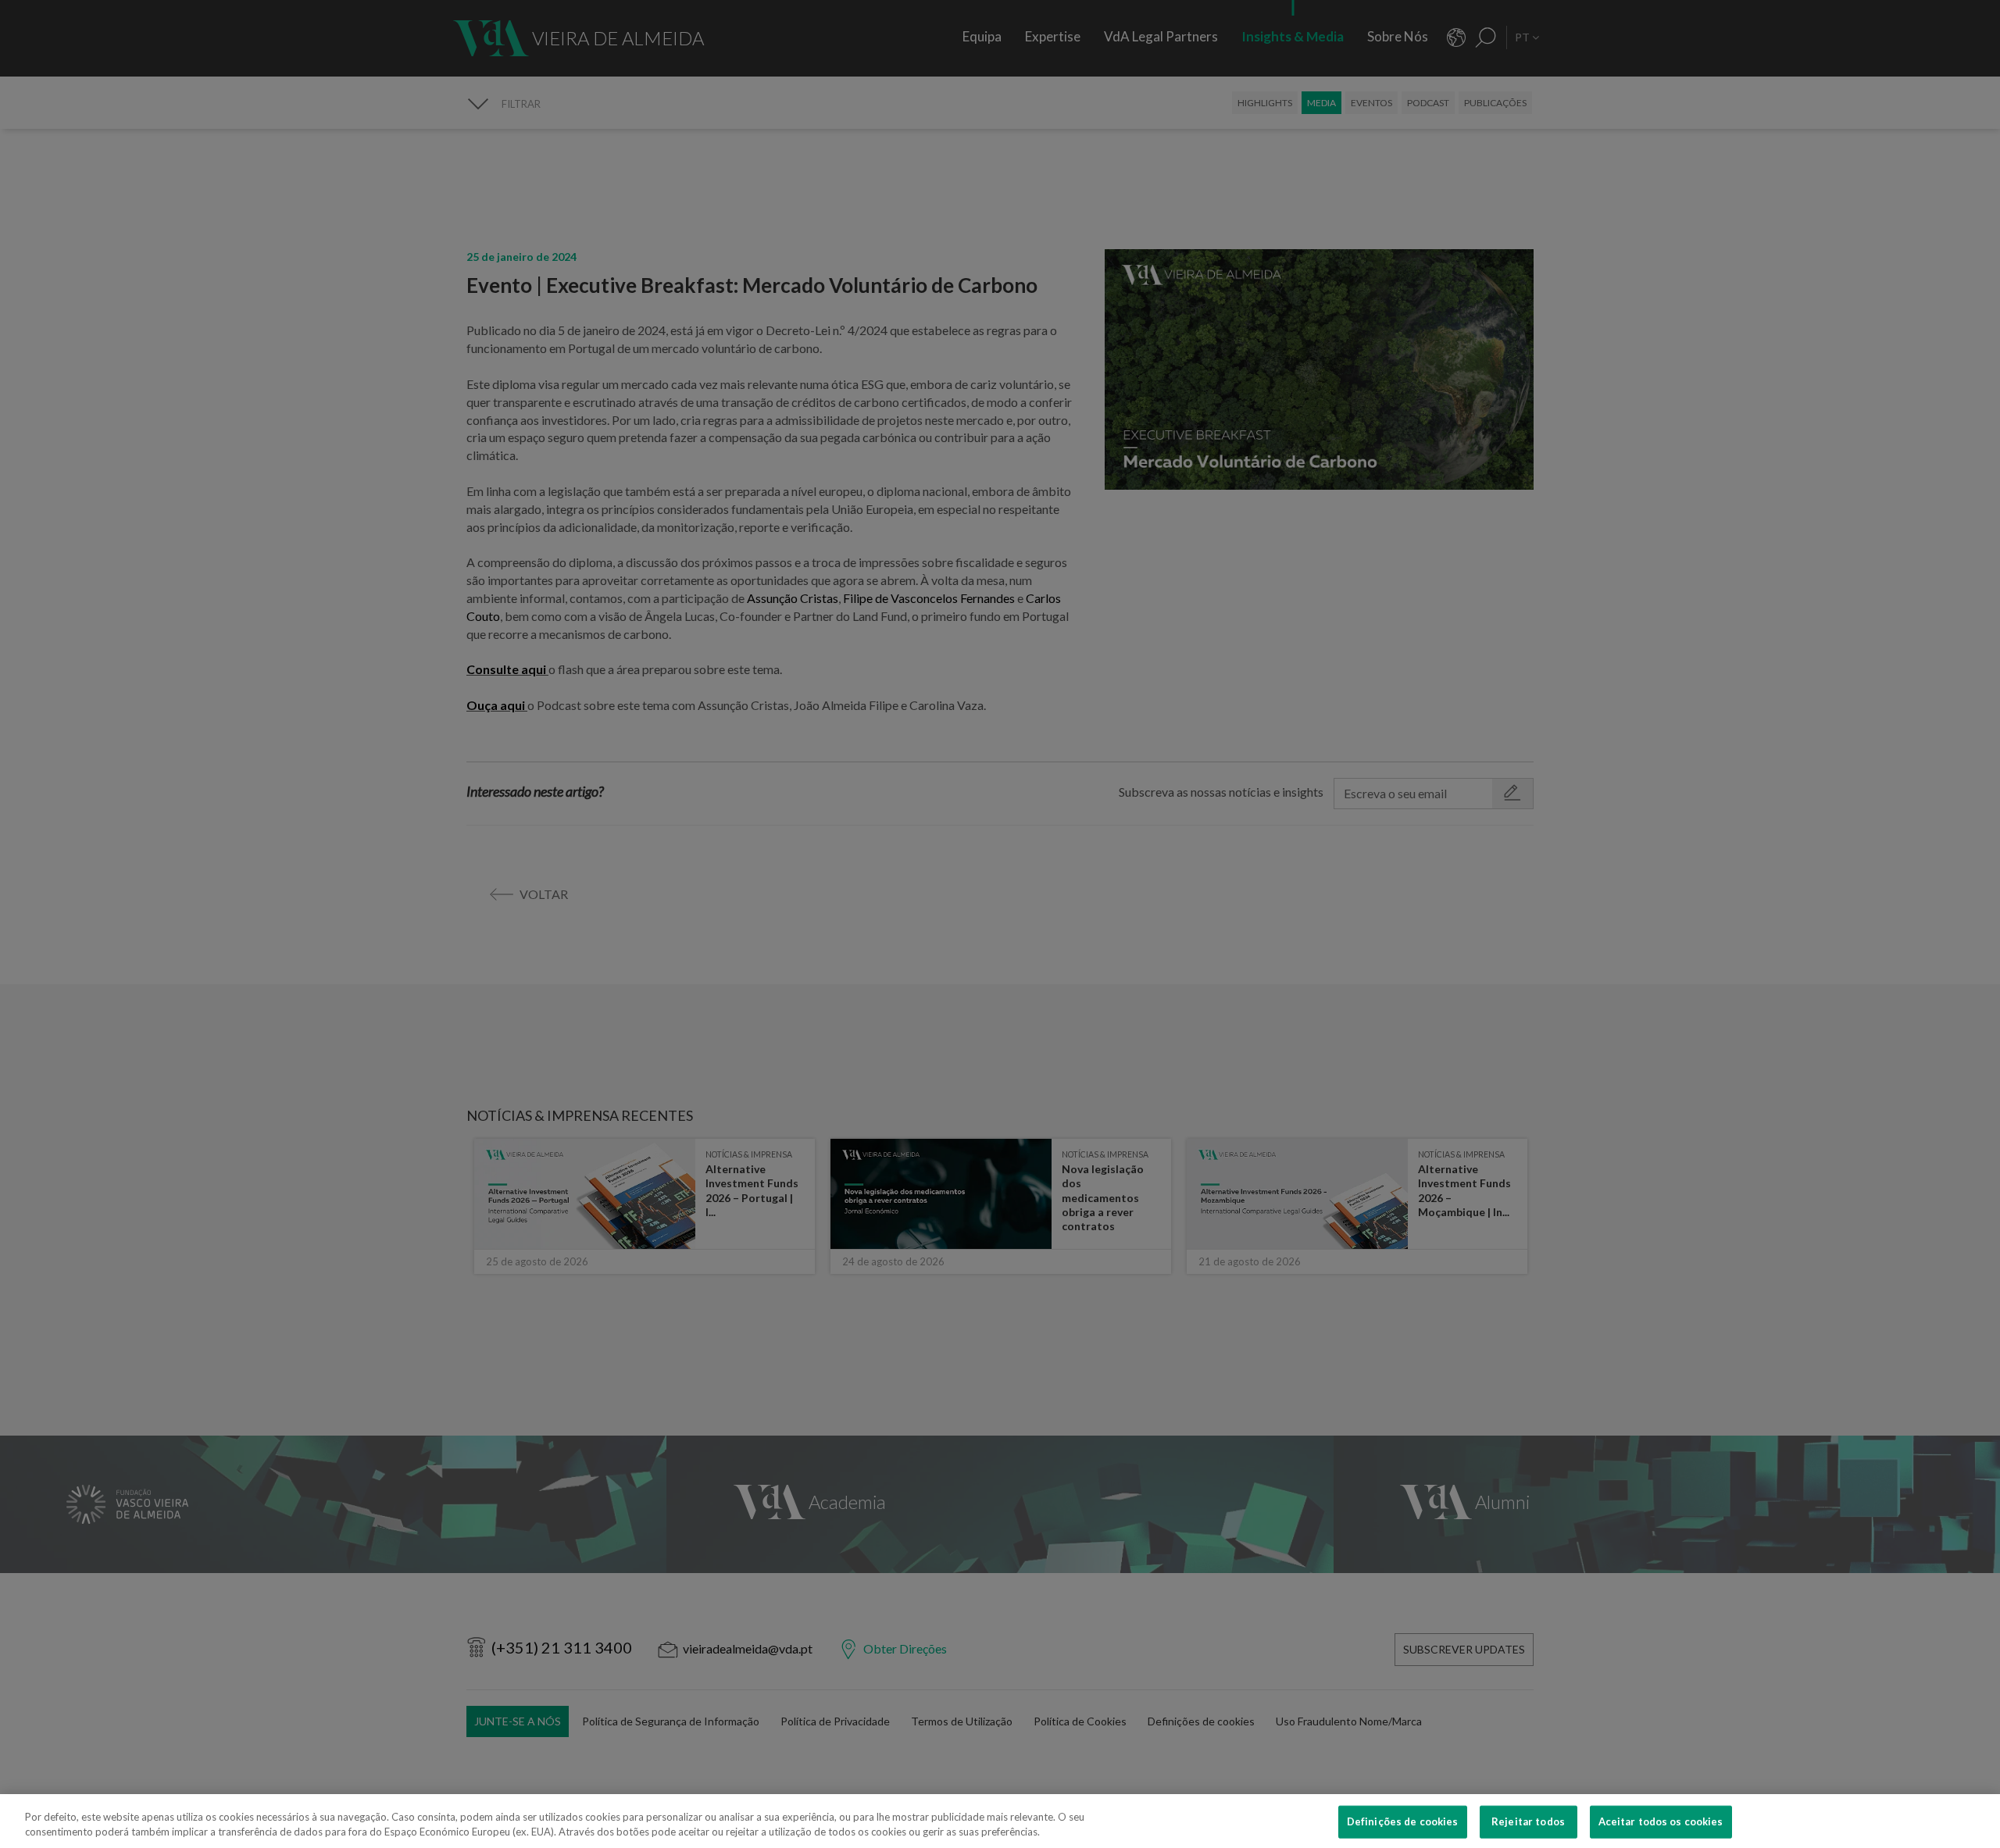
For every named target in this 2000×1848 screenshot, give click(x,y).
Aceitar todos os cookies (1661, 1821)
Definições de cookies (1403, 1821)
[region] (1000, 1821)
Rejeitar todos (1528, 1821)
